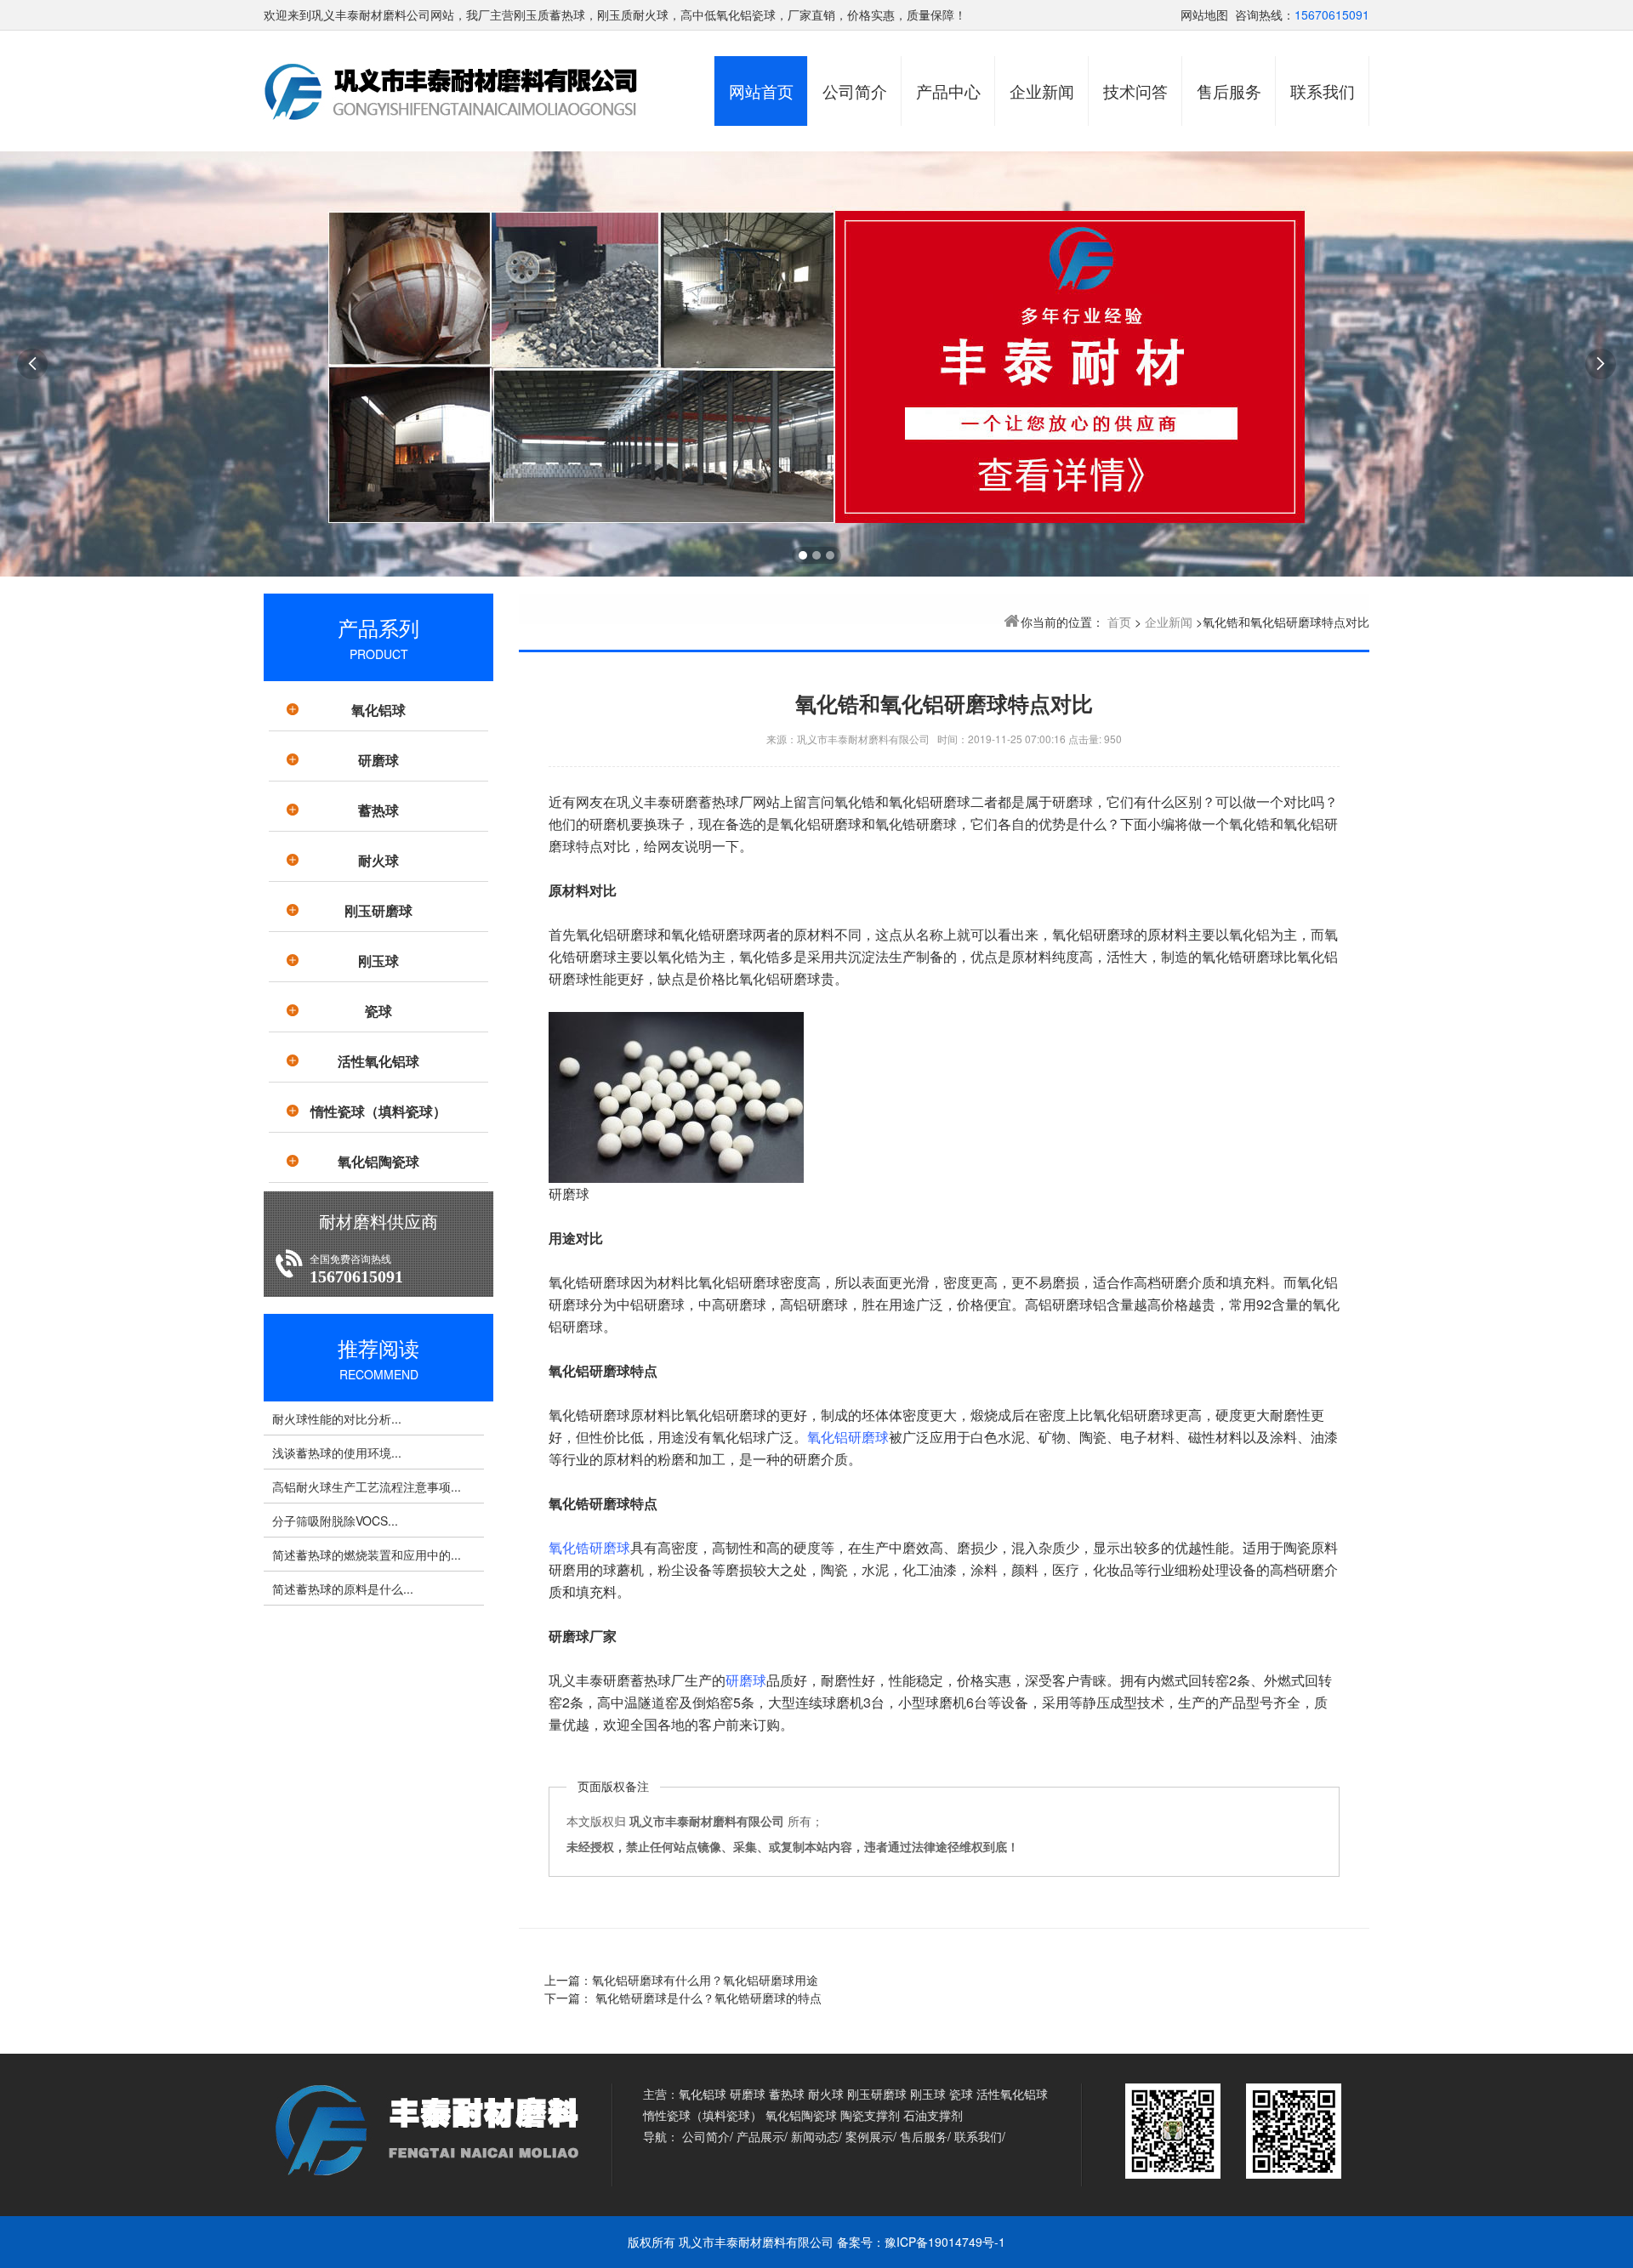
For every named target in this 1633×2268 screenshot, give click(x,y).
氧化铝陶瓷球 (378, 1161)
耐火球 (378, 860)
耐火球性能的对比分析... (337, 1418)
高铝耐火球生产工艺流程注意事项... (367, 1486)
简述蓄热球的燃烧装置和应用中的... (367, 1555)
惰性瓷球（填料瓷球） (378, 1111)
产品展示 (760, 2136)
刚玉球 (378, 961)
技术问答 (1135, 91)
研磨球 (378, 760)
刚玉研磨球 (378, 910)
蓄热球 (378, 810)
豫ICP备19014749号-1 (945, 2242)
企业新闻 (1042, 91)
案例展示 (869, 2136)
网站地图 (1204, 14)
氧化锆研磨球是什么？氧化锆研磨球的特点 (707, 1998)
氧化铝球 (378, 710)
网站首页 (761, 91)
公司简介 (855, 91)
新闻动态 (815, 2136)
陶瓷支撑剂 (870, 2115)
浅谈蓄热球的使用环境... (337, 1452)
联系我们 (1323, 91)
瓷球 (378, 1011)
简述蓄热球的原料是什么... (343, 1589)
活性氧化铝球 (378, 1061)
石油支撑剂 (933, 2115)
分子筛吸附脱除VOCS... (335, 1521)
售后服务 (1229, 91)
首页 (1119, 622)
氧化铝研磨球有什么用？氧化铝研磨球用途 (705, 1980)
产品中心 (948, 91)
